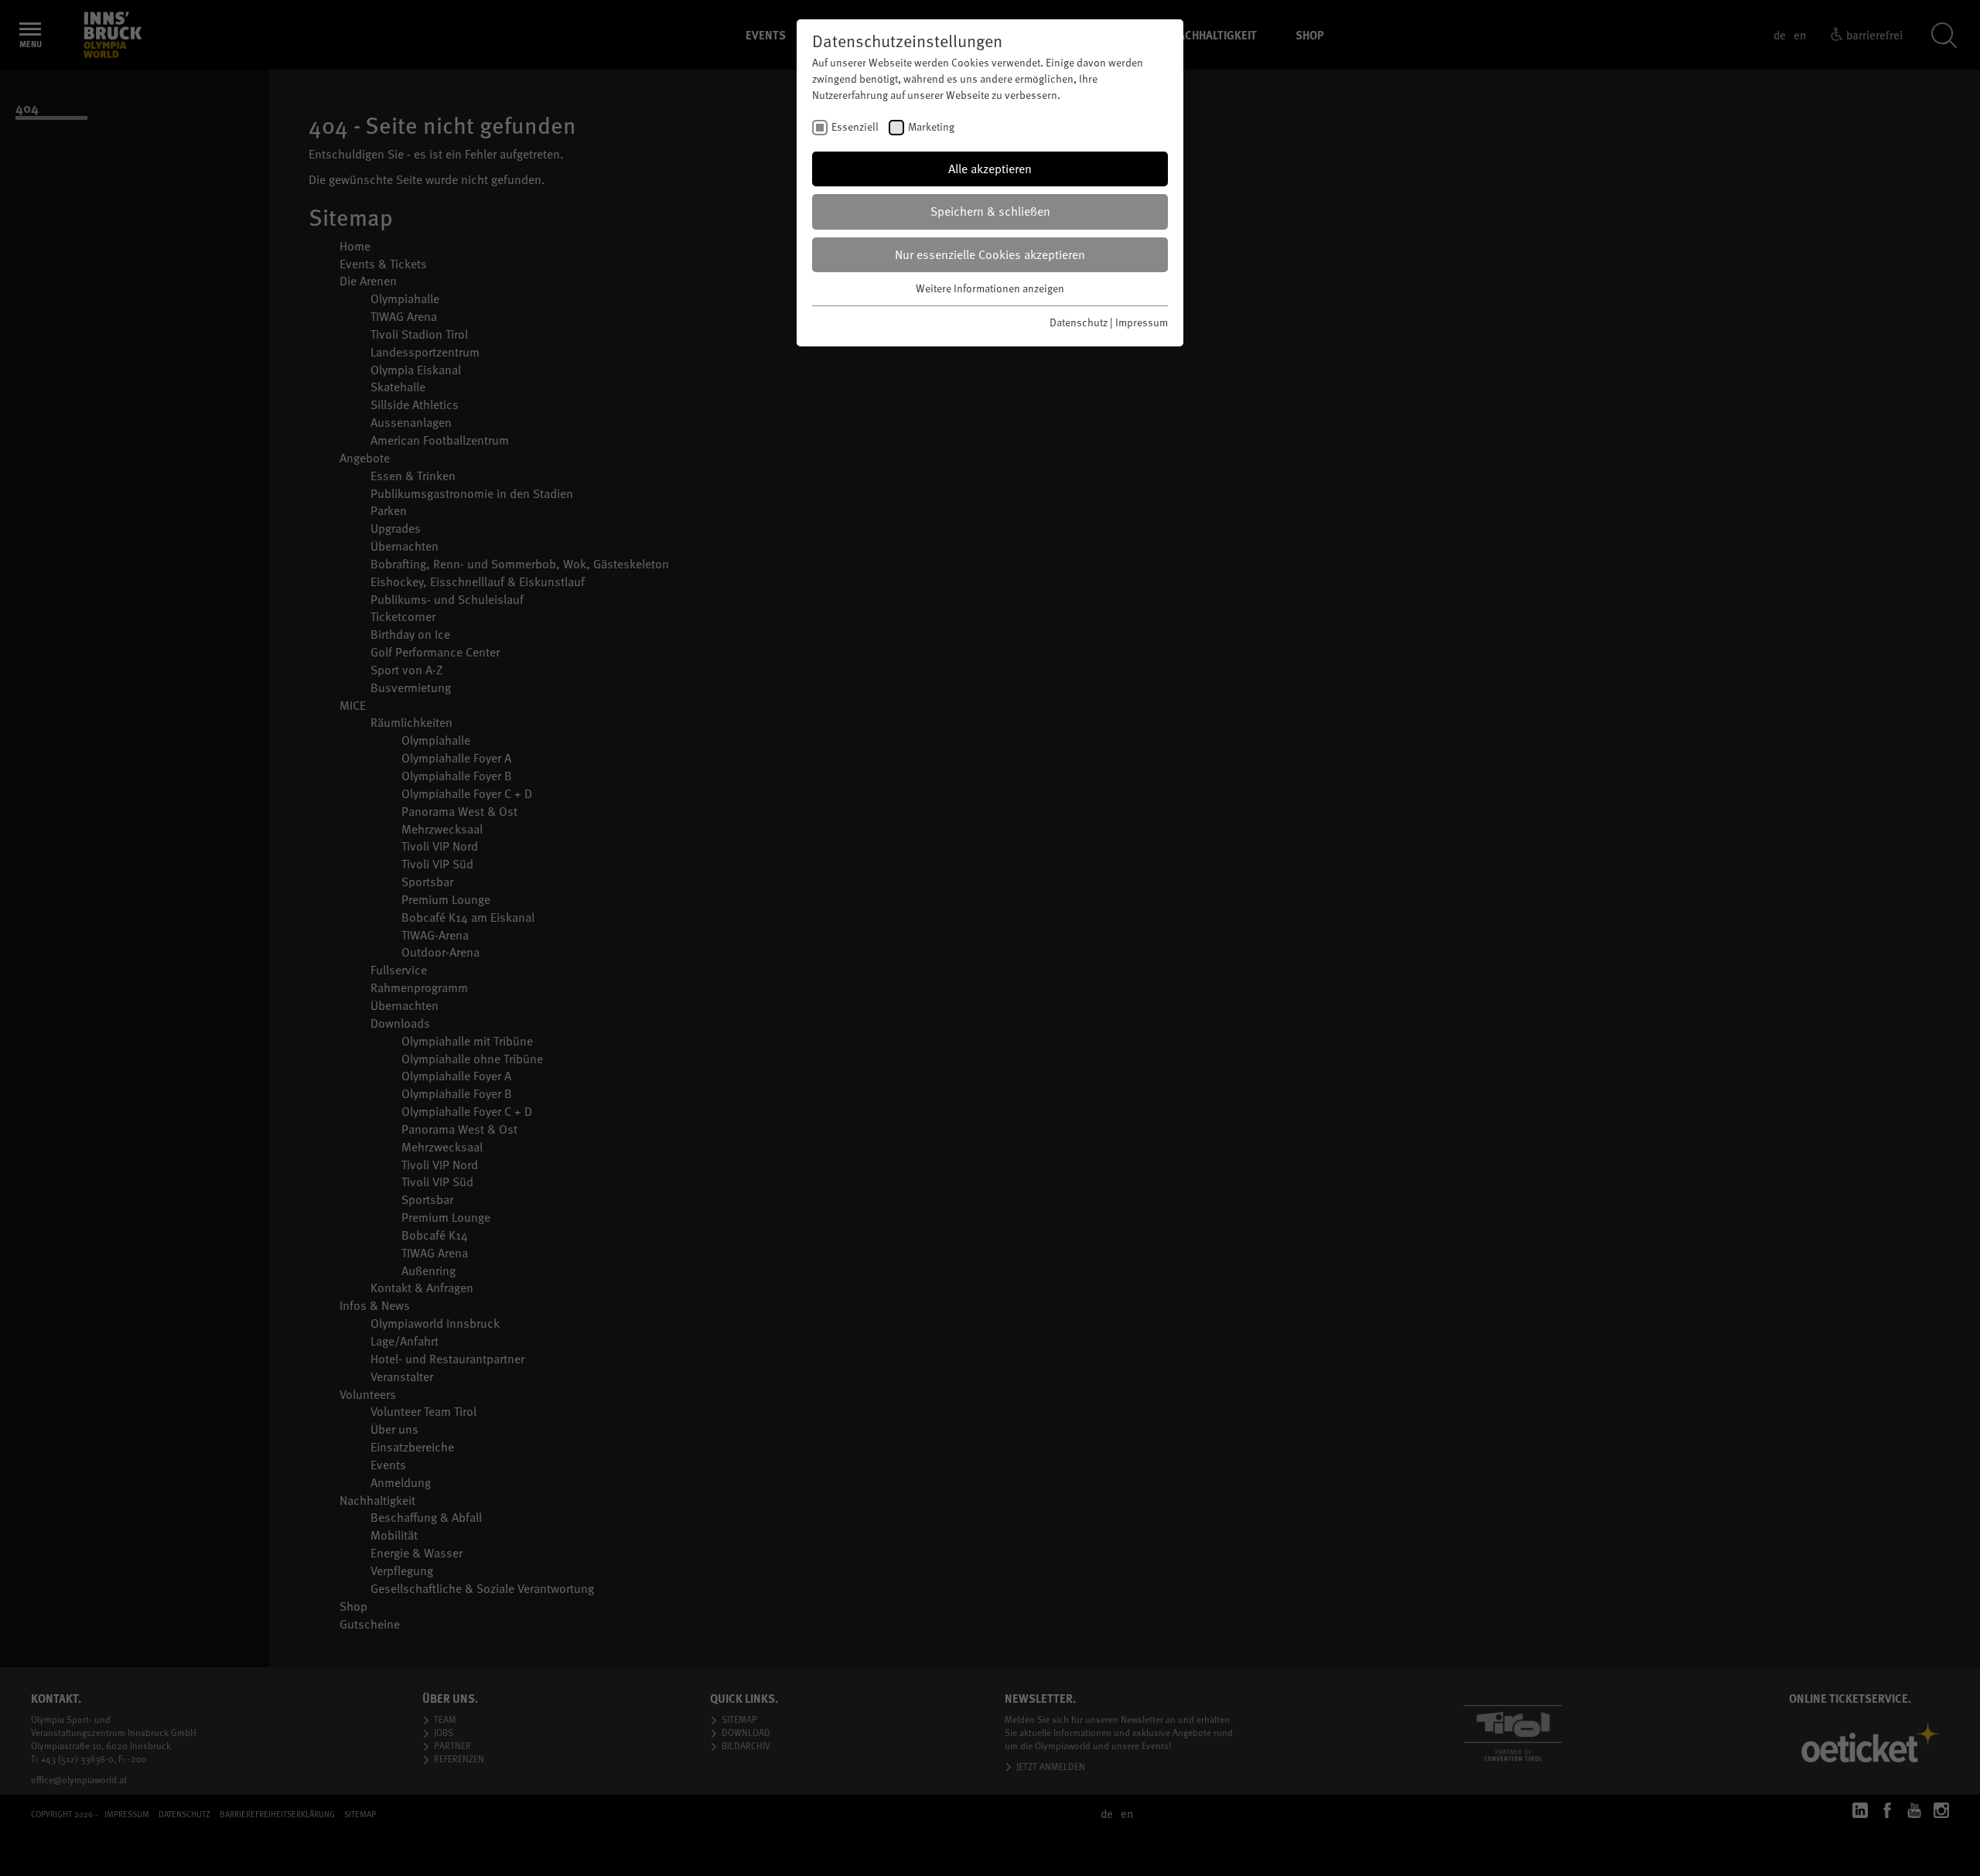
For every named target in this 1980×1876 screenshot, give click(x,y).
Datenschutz (1079, 322)
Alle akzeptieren (990, 169)
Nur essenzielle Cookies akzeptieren (990, 254)
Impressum (1142, 322)
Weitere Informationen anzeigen (990, 288)
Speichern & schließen (990, 211)
